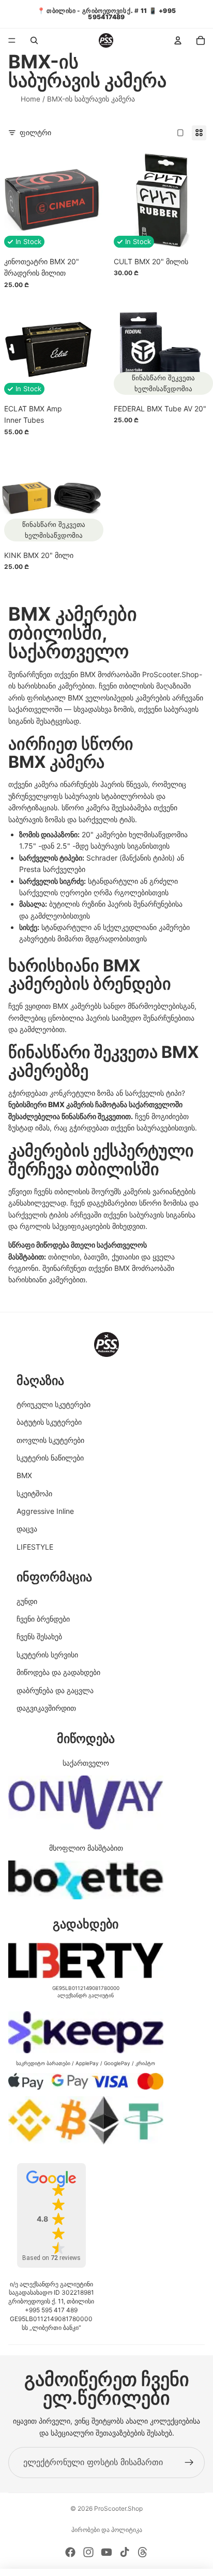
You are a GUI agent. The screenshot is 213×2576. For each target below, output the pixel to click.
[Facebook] (70, 2552)
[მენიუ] (12, 40)
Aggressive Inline (45, 1511)
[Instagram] (88, 2552)
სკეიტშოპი (34, 1493)
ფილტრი (35, 132)
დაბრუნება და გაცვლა (55, 1690)
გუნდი (27, 1601)
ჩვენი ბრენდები (43, 1619)
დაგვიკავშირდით (46, 1708)
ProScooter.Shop (118, 2508)
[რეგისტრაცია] (189, 2463)
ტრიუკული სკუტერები (54, 1404)
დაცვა (27, 1529)
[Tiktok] (125, 2552)
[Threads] (143, 2552)
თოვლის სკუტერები (50, 1440)
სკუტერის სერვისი (47, 1655)
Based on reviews (51, 2258)
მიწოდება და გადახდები (58, 1672)
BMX (24, 1475)
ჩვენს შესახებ (39, 1636)
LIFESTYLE (35, 1547)
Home (31, 99)
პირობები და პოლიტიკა (107, 2530)
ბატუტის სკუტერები (49, 1422)
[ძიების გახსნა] (34, 40)
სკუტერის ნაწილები (50, 1458)
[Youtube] (106, 2552)
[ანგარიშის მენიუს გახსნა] (178, 40)
